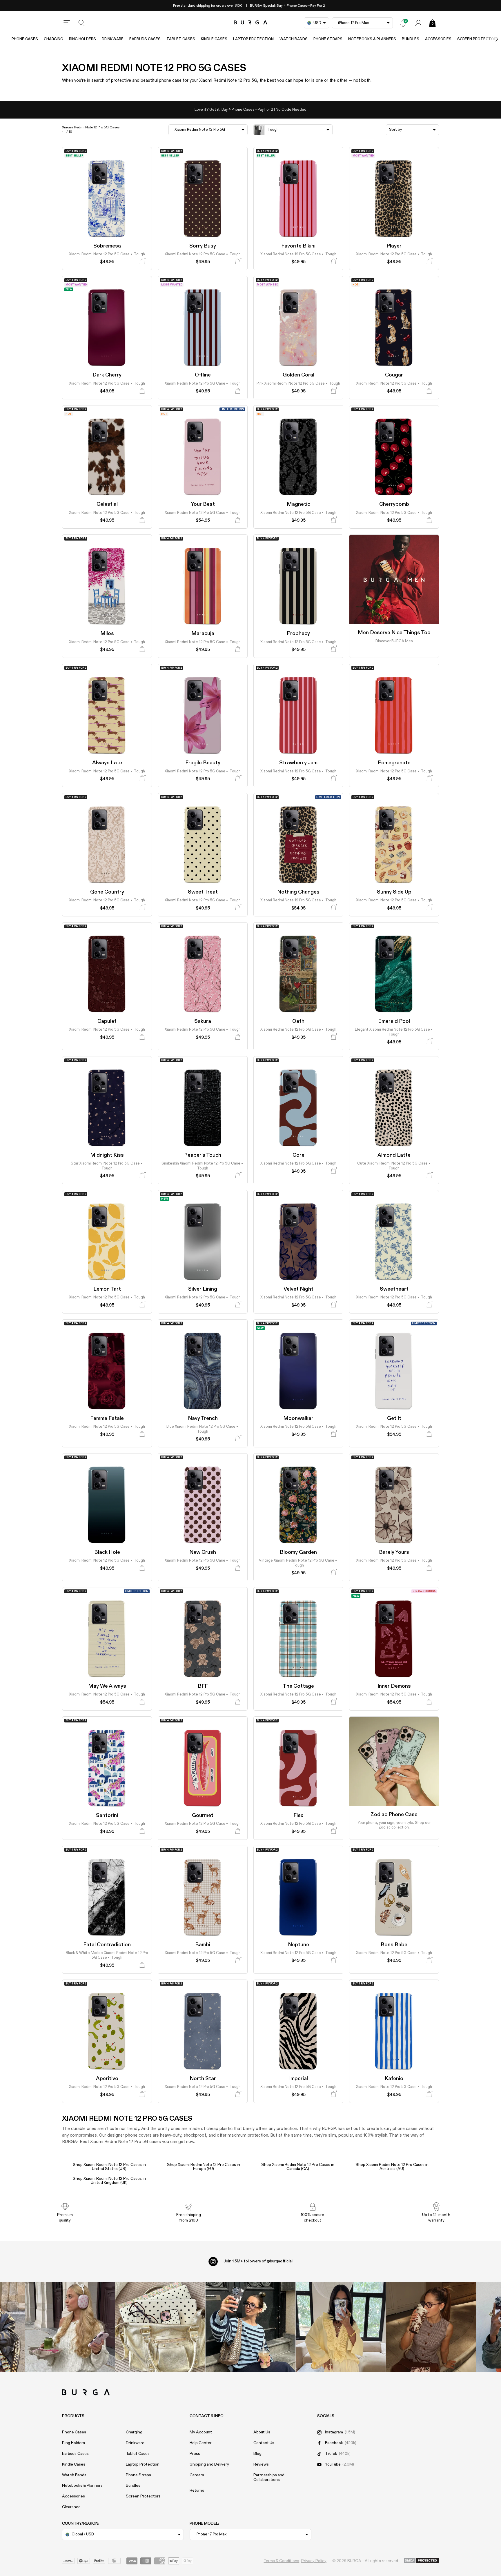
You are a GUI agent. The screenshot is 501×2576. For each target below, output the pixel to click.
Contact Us (264, 2443)
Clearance (71, 2507)
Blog (257, 2454)
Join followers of (258, 2261)
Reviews (261, 2464)
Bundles (411, 39)
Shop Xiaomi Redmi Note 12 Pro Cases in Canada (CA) (298, 2167)
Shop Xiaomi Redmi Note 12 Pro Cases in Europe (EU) (204, 2167)
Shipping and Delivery (209, 2464)
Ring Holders (82, 39)
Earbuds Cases (145, 39)
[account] (418, 23)
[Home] (251, 23)
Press (195, 2454)
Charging (53, 39)
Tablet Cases (181, 39)
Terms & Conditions (281, 2561)
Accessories (438, 39)
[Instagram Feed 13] (70, 2327)
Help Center (201, 2443)
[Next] (491, 39)
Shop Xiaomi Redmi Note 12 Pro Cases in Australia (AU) (392, 2167)
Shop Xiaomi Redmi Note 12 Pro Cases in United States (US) (109, 2167)
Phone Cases (25, 39)
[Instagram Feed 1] (251, 2327)
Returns (197, 2491)
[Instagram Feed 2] (341, 2327)
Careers (197, 2475)
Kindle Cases (214, 39)
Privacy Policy (314, 2561)
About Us (262, 2432)
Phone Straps (328, 39)
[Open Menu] (67, 23)
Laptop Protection (253, 39)
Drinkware (113, 39)
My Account (201, 2432)
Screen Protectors (143, 2496)
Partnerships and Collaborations (269, 2478)
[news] (403, 23)
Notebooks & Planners (372, 39)
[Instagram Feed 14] (160, 2327)
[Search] (82, 23)
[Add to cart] (142, 262)
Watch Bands (294, 39)
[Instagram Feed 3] (431, 2327)
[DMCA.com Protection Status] (421, 2561)
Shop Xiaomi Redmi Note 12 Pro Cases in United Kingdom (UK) (109, 2181)
